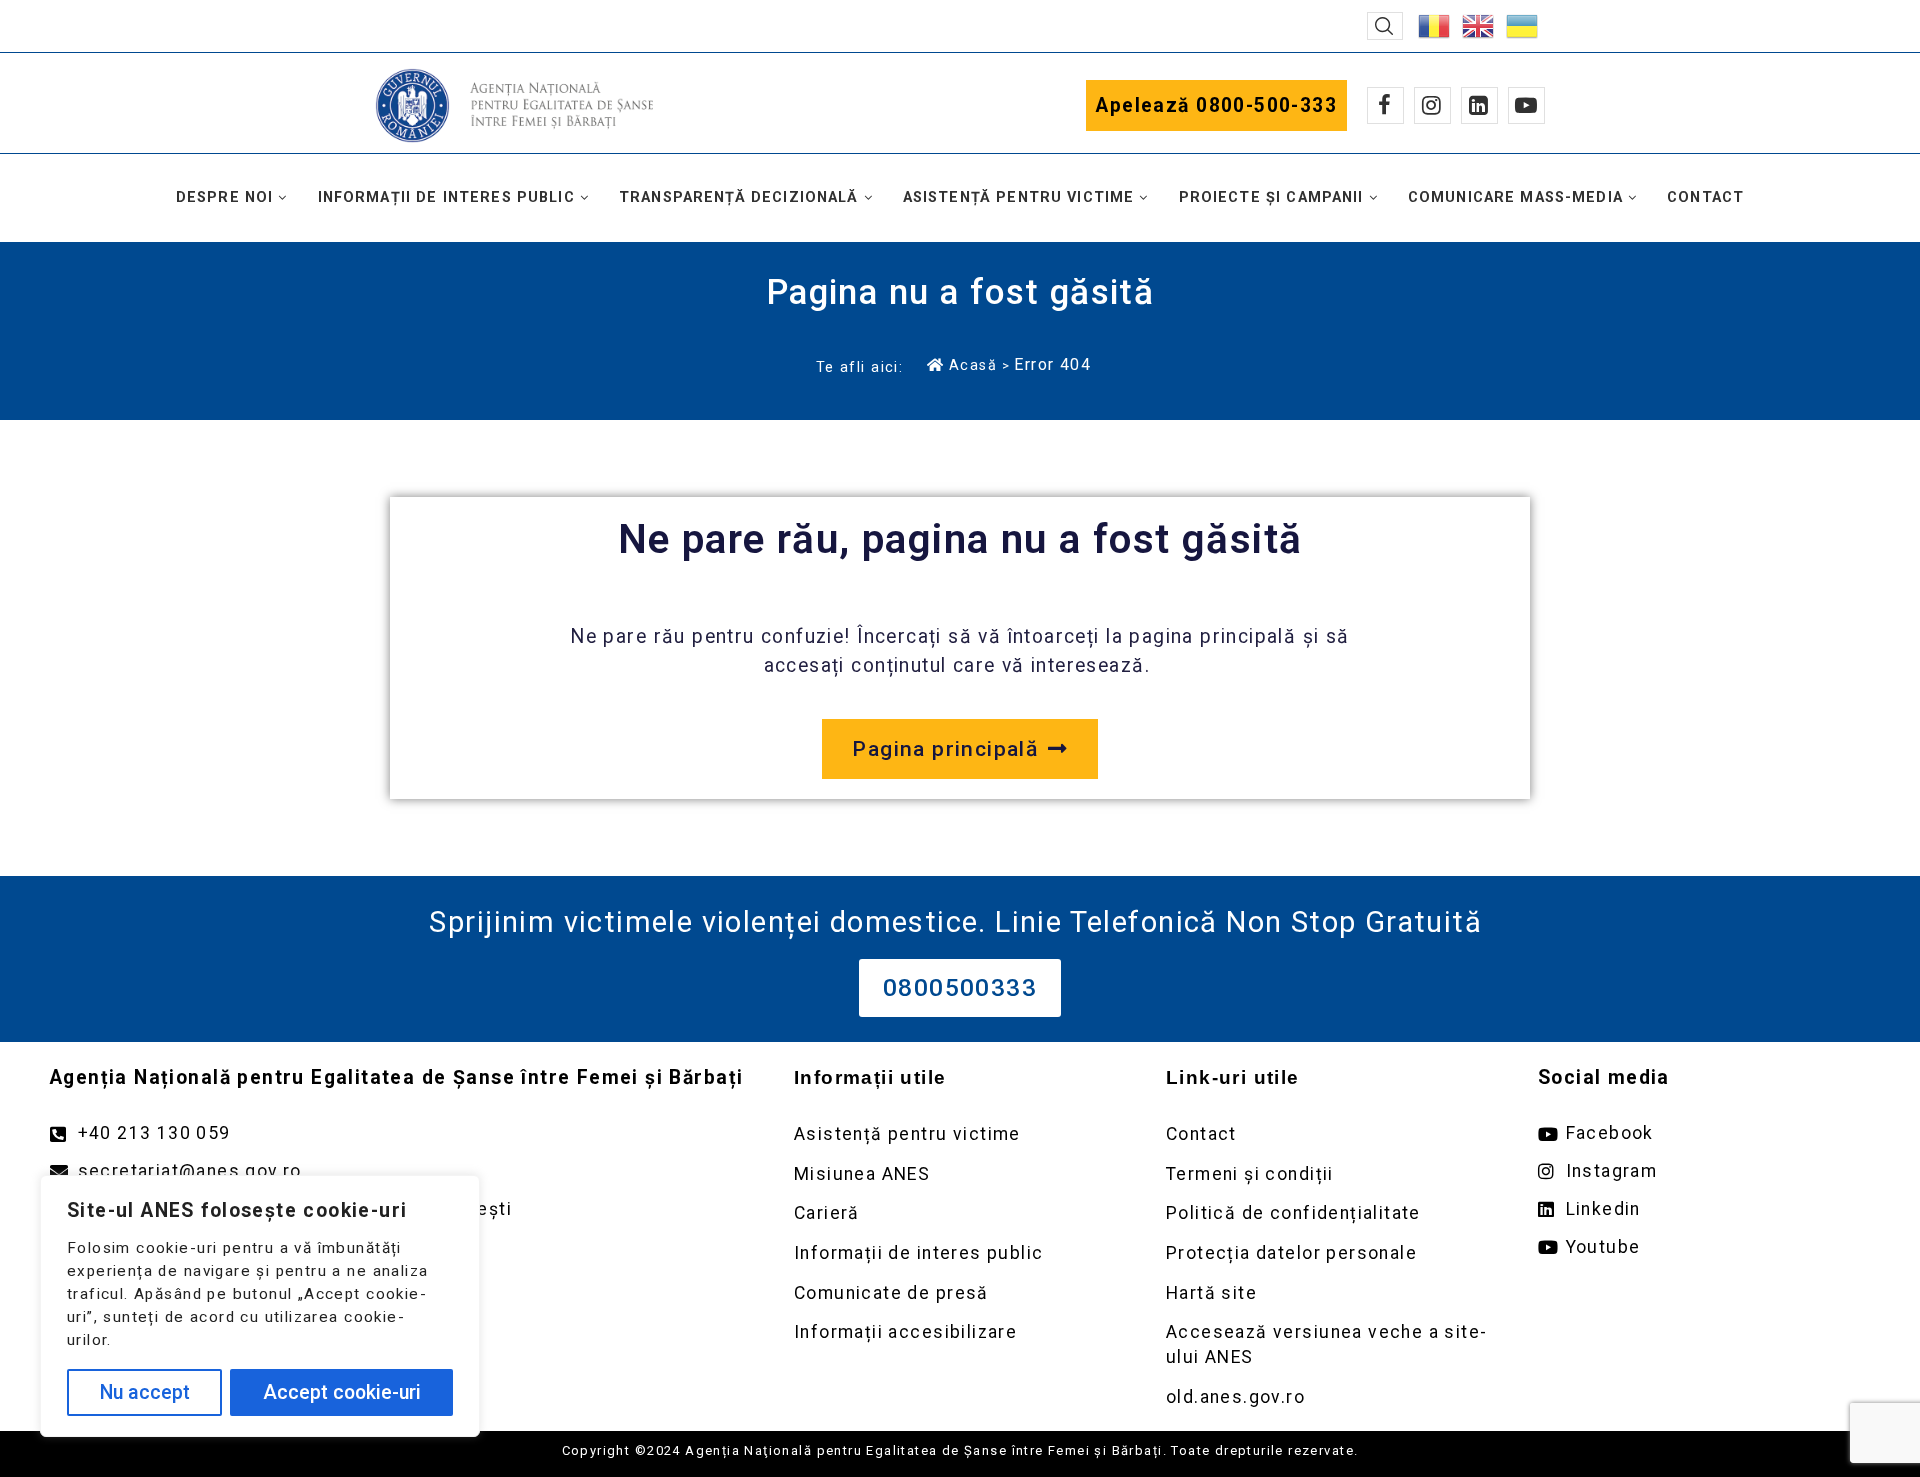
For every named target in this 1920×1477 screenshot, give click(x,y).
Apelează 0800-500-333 (1216, 105)
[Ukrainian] (1523, 24)
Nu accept (145, 1392)
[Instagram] (1432, 105)
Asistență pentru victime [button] (1019, 197)
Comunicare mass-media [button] (1515, 197)
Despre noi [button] (225, 197)
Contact (1705, 197)
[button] (1385, 26)
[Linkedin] (1479, 105)
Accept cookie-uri (342, 1392)
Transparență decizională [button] (739, 197)
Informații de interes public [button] (446, 197)
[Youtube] (1526, 105)
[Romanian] (1435, 24)
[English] (1479, 24)
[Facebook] (1385, 105)
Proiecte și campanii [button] (1271, 197)
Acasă (973, 365)
